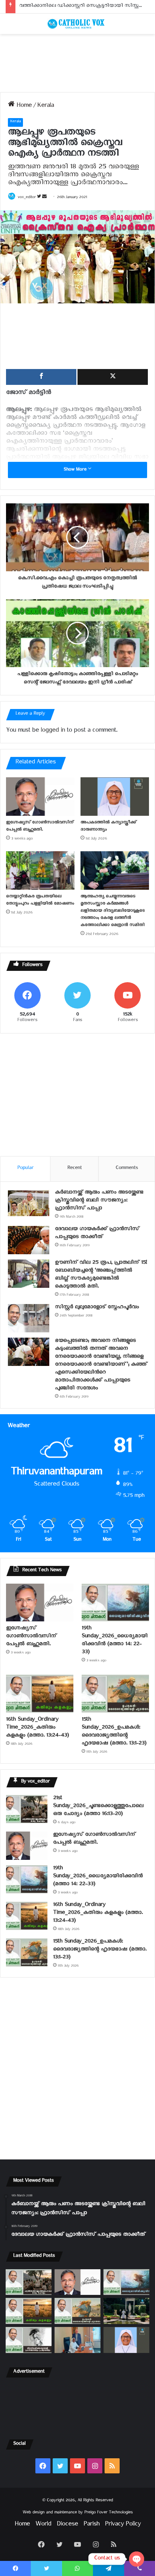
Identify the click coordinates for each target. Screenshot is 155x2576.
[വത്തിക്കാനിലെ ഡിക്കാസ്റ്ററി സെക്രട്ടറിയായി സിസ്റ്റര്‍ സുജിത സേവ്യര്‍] (77, 2340)
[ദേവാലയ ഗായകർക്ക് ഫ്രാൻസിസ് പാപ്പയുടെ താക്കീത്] (29, 1240)
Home (23, 107)
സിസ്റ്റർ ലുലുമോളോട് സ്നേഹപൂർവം (97, 1308)
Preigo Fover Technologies (109, 2513)
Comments (127, 1169)
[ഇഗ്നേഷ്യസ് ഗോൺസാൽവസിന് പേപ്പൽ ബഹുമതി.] (40, 797)
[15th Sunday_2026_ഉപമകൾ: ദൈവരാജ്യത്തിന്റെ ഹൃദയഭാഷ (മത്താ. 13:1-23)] (115, 1694)
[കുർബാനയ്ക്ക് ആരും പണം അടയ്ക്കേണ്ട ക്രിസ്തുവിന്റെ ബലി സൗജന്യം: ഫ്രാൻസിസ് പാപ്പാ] (29, 1203)
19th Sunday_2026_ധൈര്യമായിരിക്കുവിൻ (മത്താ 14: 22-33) (115, 1641)
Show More (76, 470)
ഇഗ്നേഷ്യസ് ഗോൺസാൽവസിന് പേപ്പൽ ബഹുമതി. (40, 827)
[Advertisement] (77, 63)
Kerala (46, 107)
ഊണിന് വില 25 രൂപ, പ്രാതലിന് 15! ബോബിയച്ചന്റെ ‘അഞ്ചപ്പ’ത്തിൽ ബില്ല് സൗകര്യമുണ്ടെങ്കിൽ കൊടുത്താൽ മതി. (101, 1275)
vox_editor (27, 198)
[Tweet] (113, 377)
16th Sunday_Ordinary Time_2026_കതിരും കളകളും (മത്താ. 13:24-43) (37, 1728)
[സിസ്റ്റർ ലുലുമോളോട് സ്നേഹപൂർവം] (29, 1318)
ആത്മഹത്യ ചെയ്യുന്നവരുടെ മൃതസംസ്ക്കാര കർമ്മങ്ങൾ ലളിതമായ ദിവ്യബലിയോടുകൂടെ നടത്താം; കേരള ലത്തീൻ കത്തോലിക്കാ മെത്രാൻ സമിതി (112, 911)
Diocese (67, 2525)
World (43, 2525)
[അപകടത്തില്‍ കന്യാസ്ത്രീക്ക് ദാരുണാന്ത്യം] (115, 797)
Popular (25, 1169)
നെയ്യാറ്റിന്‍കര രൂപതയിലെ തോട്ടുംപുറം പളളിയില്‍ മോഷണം (40, 901)
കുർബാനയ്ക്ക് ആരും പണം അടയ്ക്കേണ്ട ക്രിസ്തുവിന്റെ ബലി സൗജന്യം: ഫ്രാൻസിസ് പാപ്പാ (99, 1201)
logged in (53, 731)
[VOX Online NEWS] (77, 24)
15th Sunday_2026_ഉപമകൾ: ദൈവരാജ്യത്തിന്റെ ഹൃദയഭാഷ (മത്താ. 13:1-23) (114, 1732)
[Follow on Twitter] (40, 198)
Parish (91, 2525)
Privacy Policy (123, 2525)
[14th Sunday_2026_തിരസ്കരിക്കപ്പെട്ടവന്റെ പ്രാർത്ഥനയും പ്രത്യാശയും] (29, 2340)
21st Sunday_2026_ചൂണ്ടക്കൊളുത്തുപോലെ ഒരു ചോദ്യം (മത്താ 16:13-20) (98, 1807)
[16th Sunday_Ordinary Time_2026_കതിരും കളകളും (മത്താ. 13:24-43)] (40, 1694)
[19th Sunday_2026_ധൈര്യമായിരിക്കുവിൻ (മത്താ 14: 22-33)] (115, 1603)
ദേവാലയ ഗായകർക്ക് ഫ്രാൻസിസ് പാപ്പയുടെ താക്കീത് (97, 1234)
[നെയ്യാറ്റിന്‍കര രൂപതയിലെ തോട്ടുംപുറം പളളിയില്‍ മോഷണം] (40, 870)
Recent (74, 1169)
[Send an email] (44, 198)
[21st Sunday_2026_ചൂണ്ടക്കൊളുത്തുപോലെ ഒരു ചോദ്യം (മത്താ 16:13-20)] (27, 1809)
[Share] (41, 377)
